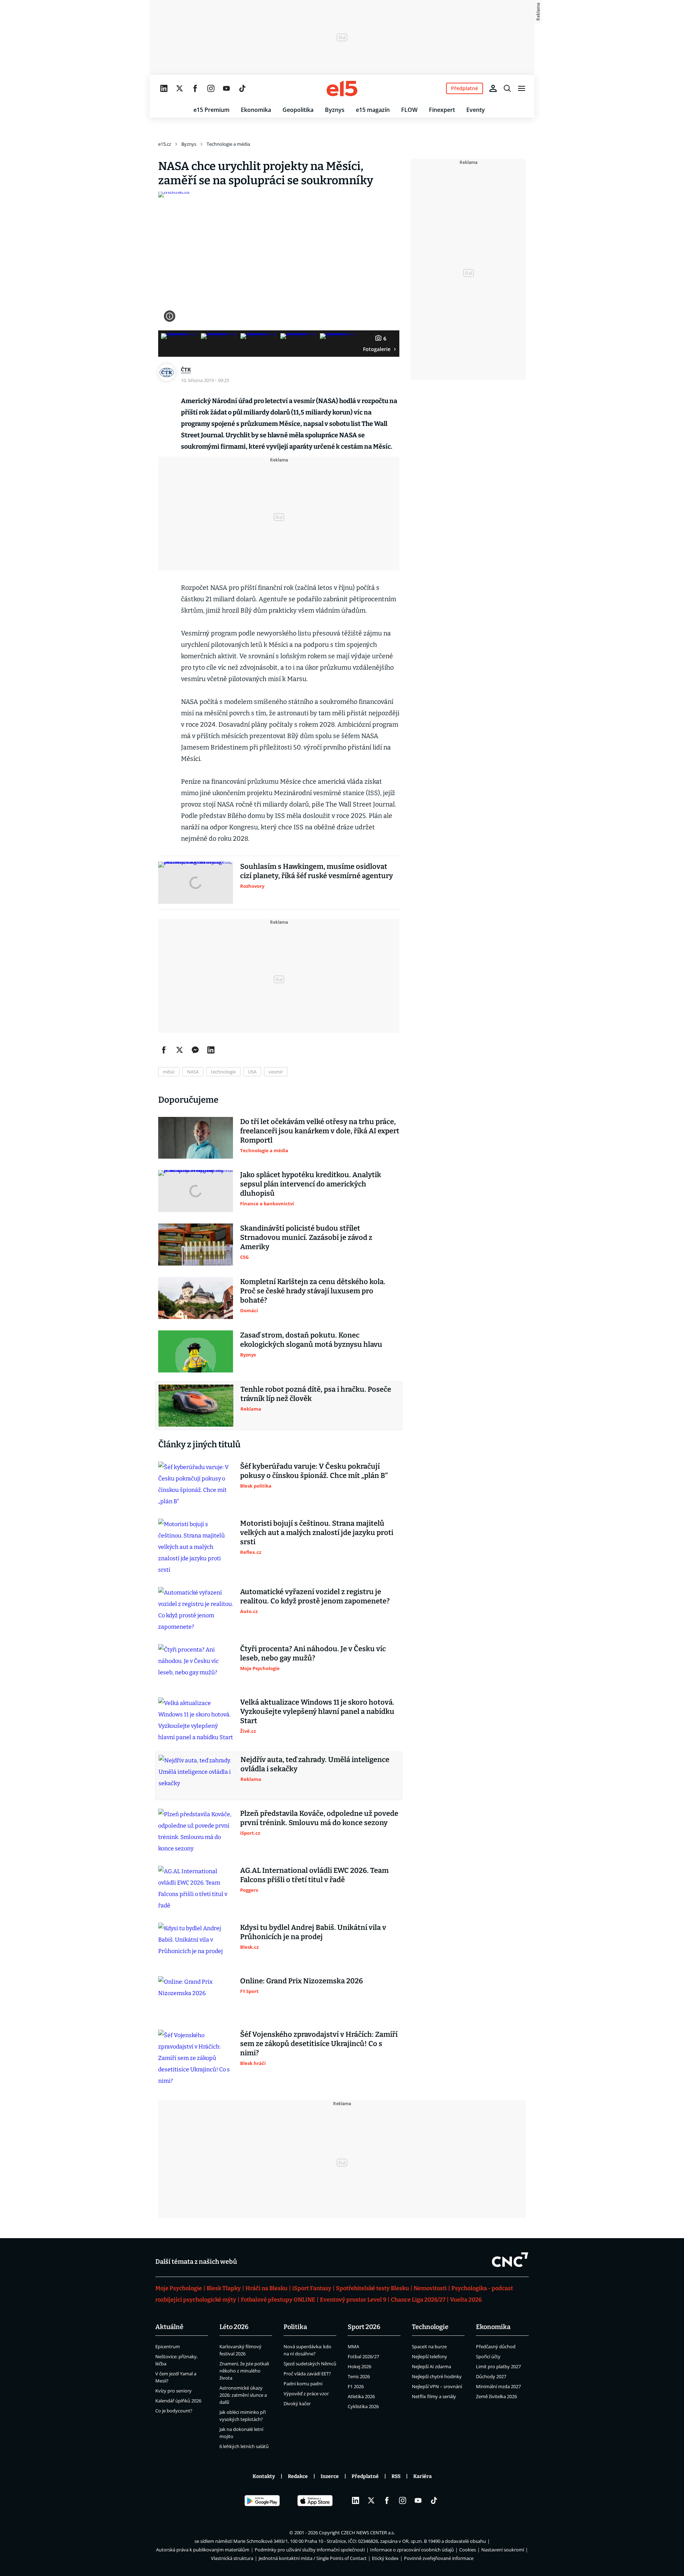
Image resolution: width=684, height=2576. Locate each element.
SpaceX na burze (429, 2346)
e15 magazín (373, 110)
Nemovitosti (430, 2288)
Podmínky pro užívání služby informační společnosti (310, 2550)
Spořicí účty (488, 2356)
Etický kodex (385, 2558)
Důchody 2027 (491, 2376)
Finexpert (442, 110)
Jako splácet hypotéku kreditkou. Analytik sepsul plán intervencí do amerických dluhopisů (311, 1184)
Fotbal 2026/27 (363, 2356)
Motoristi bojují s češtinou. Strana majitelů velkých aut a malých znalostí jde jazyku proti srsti (317, 1532)
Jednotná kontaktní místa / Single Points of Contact (313, 2558)
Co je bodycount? (174, 2411)
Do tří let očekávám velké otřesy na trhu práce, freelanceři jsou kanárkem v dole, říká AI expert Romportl (320, 1131)
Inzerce (330, 2476)
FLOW (409, 110)
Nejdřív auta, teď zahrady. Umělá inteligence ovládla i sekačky (315, 1764)
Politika (295, 2327)
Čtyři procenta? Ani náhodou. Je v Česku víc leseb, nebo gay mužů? (313, 1653)
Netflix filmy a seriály (434, 2396)
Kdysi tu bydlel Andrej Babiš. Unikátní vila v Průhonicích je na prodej (313, 1932)
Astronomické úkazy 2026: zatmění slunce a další (243, 2395)
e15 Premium (211, 110)
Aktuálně (169, 2327)
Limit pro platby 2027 (498, 2366)
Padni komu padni (303, 2384)
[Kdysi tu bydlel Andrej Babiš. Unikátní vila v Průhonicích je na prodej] (196, 1944)
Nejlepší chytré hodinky (437, 2376)
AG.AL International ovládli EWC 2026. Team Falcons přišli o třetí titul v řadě (314, 1875)
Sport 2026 (364, 2327)
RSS (396, 2476)
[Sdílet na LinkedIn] (211, 1050)
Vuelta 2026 (466, 2300)
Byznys (335, 110)
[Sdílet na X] (180, 1050)
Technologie (430, 2327)
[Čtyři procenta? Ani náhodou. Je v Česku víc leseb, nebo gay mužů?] (196, 1665)
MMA (353, 2346)
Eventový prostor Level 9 (353, 2300)
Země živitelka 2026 (496, 2396)
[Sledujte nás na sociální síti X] (180, 88)
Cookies (468, 2550)
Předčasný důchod (496, 2346)
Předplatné (365, 2476)
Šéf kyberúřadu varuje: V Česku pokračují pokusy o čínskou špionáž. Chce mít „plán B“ (314, 1471)
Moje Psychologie (179, 2288)
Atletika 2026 (361, 2396)
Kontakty (264, 2476)
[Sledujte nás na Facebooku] (195, 88)
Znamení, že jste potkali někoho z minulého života (244, 2371)
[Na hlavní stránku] (342, 88)
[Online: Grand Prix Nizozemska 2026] (196, 1997)
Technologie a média (228, 144)
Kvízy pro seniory (173, 2391)
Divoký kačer (297, 2404)
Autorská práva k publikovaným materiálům (203, 2550)
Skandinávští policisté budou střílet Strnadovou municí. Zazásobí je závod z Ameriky (306, 1237)
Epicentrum (168, 2346)
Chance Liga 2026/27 (418, 2300)
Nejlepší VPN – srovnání (437, 2386)
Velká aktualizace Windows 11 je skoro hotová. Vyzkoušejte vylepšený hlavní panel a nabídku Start (317, 1711)
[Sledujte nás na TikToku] (242, 88)
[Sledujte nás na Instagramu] (211, 88)
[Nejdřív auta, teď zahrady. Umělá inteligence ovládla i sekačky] (196, 1776)
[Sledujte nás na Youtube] (227, 88)
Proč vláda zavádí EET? (307, 2374)
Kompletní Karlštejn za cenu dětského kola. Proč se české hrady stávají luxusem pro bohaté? (313, 1291)
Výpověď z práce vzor (306, 2394)
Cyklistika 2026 (363, 2406)
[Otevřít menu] (522, 88)
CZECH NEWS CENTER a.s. (368, 2533)
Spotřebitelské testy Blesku (372, 2288)
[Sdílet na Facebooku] (164, 1050)
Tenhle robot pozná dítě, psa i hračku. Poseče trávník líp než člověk (316, 1394)
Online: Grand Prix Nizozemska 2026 (302, 1981)
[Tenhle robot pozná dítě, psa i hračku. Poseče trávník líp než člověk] (196, 1406)
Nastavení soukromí (503, 2550)
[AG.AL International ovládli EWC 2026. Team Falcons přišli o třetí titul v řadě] (196, 1889)
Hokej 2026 (359, 2366)
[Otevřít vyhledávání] (507, 88)
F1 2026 (356, 2386)
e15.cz (165, 144)
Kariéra (423, 2476)
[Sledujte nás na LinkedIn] (164, 88)
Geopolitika (298, 110)
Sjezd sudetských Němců (310, 2364)
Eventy (476, 110)
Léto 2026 (234, 2327)
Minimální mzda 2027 (498, 2386)
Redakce (298, 2476)
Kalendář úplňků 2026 (178, 2401)
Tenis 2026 (359, 2376)
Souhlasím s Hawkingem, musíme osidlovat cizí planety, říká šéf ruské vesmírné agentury (317, 871)
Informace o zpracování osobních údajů (412, 2550)
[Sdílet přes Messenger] (195, 1050)
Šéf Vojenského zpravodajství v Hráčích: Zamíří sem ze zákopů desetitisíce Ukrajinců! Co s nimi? (319, 2044)
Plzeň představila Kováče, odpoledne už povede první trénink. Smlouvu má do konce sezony (319, 1818)
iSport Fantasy (312, 2288)
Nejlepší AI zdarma (431, 2366)
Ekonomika (256, 110)
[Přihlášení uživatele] (493, 88)
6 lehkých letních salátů (244, 2446)
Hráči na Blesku (266, 2288)
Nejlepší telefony (429, 2356)
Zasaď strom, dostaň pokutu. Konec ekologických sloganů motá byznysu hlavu (311, 1340)
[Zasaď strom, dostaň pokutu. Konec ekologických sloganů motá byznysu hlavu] (196, 1351)
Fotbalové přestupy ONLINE (278, 2300)
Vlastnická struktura (232, 2558)
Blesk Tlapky (224, 2288)
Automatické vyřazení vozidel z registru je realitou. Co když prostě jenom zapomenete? (315, 1596)
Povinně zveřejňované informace (439, 2558)
